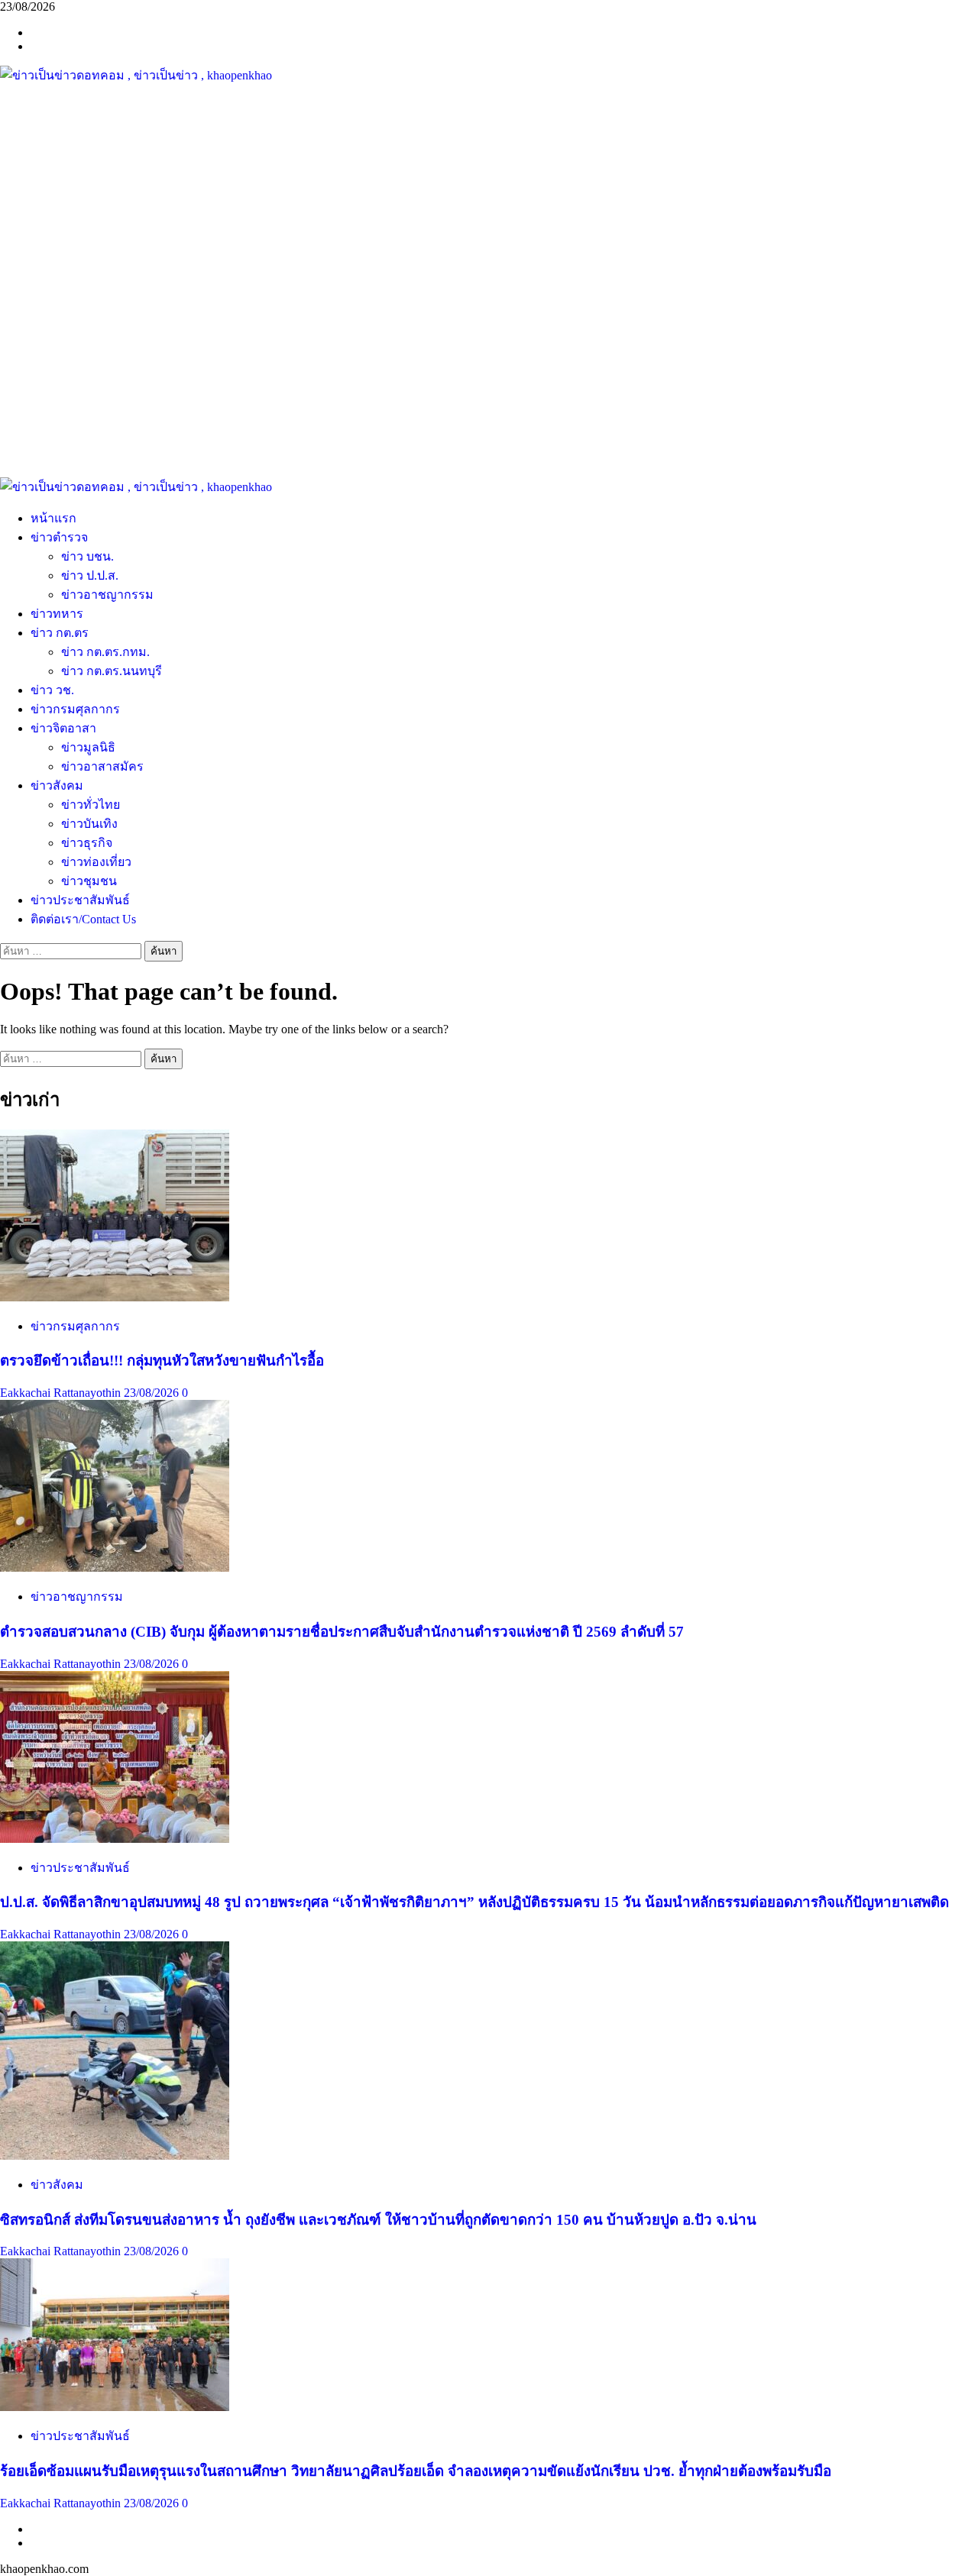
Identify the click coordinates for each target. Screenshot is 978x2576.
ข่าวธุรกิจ (87, 843)
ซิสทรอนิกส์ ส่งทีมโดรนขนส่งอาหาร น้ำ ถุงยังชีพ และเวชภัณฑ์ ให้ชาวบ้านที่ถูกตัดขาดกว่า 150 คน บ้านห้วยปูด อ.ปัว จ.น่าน (378, 2220)
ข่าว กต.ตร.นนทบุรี (112, 671)
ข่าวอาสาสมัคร (102, 766)
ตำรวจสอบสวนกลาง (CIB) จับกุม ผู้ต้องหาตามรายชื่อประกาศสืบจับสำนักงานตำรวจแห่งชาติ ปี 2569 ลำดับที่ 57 (342, 1632)
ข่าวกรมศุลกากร (75, 709)
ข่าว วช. (52, 690)
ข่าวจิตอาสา (63, 728)
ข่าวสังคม (57, 785)
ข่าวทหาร (57, 614)
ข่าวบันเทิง (89, 824)
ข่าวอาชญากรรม (107, 595)
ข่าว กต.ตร (60, 633)
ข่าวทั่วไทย (91, 805)
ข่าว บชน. (87, 556)
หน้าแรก (53, 518)
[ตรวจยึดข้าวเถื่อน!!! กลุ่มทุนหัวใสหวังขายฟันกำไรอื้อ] (115, 1297)
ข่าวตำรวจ (59, 537)
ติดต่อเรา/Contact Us (83, 919)
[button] (489, 441)
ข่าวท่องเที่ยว (96, 862)
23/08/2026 (153, 1393)
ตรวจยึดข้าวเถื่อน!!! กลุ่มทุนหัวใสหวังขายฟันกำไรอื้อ (162, 1361)
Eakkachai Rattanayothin (62, 1393)
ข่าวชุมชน (89, 881)
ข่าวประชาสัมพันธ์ (80, 900)
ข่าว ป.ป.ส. (90, 575)
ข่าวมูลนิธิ (88, 747)
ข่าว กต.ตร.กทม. (105, 652)
